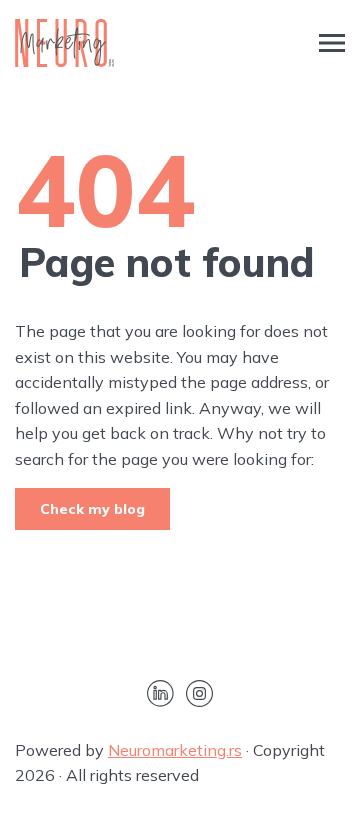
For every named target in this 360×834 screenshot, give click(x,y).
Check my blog (92, 509)
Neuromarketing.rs (175, 750)
